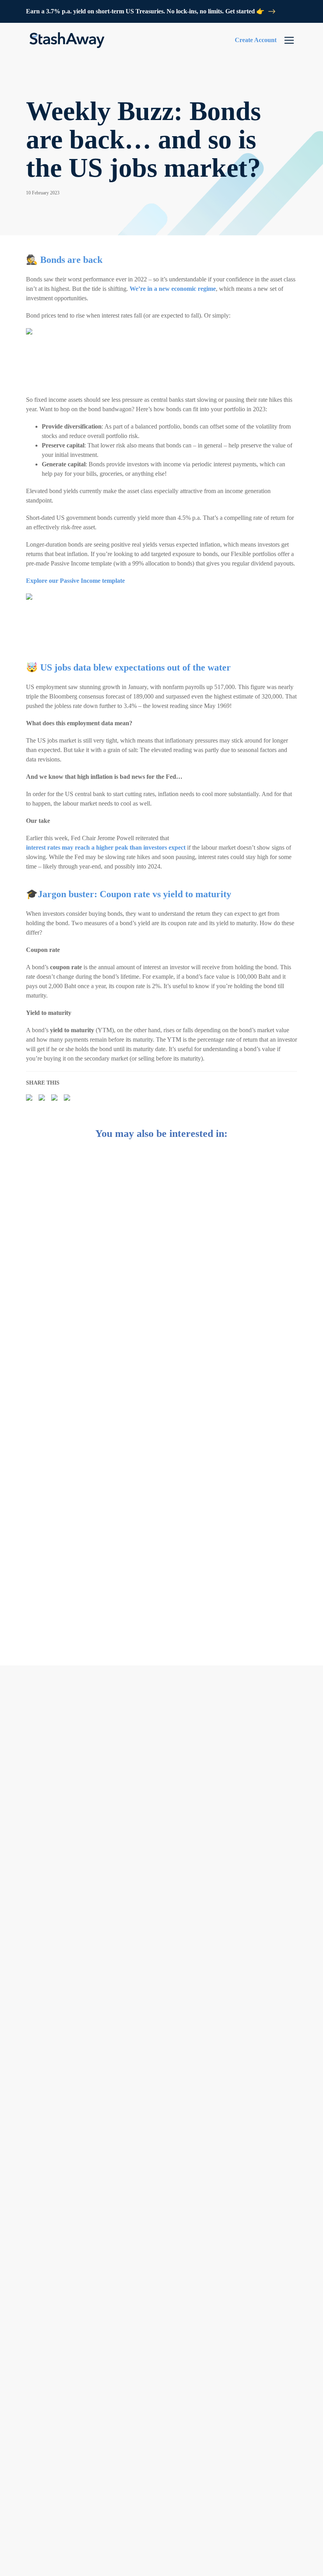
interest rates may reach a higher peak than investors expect (106, 847)
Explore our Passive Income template (75, 581)
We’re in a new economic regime (173, 289)
